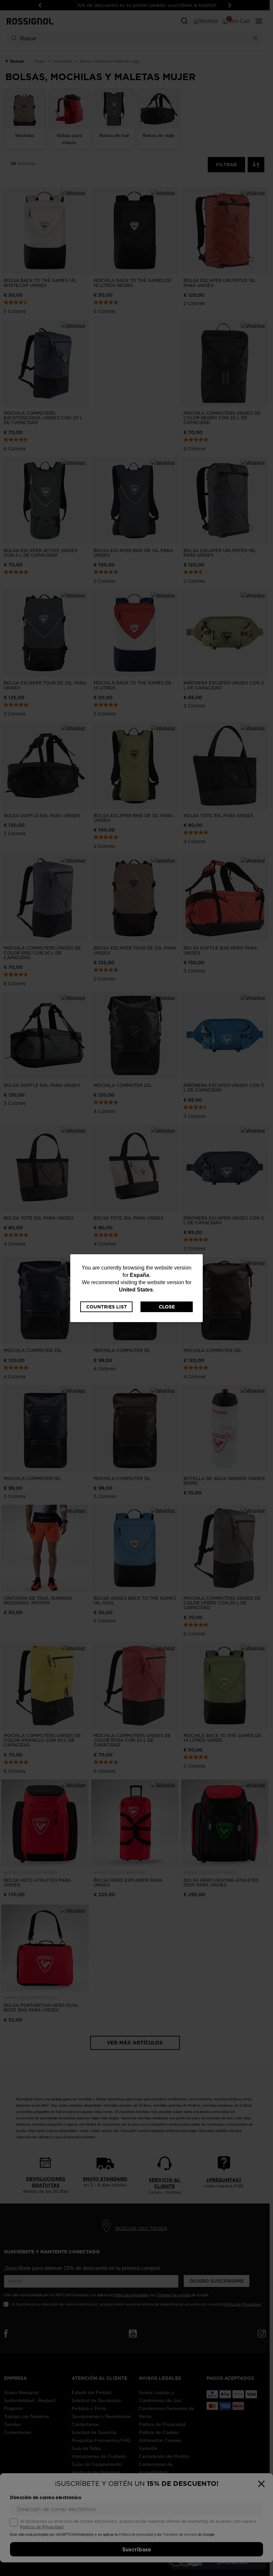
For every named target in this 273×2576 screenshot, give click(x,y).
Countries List (107, 1307)
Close (167, 1307)
